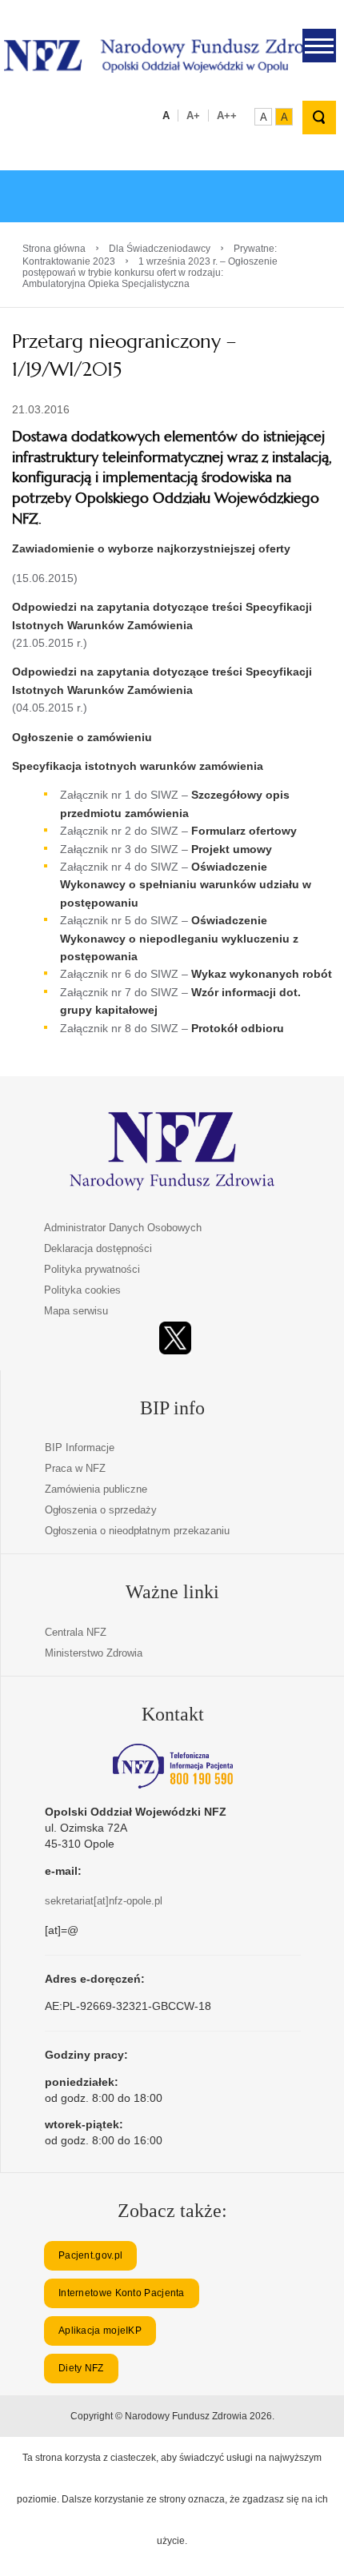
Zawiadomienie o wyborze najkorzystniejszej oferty (151, 548)
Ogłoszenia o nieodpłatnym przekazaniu (137, 1531)
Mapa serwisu (76, 1311)
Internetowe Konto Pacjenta (122, 2293)
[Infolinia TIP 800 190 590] (173, 1766)
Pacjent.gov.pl (90, 2255)
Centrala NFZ (76, 1632)
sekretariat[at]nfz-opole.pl (104, 1901)
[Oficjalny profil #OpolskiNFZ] (175, 1338)
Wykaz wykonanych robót (262, 974)
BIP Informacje (80, 1448)
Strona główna (54, 249)
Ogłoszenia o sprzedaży (101, 1510)
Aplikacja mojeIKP (100, 2331)
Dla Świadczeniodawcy (160, 249)
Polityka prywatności (92, 1269)
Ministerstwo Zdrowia (94, 1653)
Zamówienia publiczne (96, 1489)
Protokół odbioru (238, 1028)
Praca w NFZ (75, 1468)
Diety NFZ (81, 2368)
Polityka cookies (82, 1290)
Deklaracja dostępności (98, 1248)
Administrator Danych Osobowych (123, 1228)
